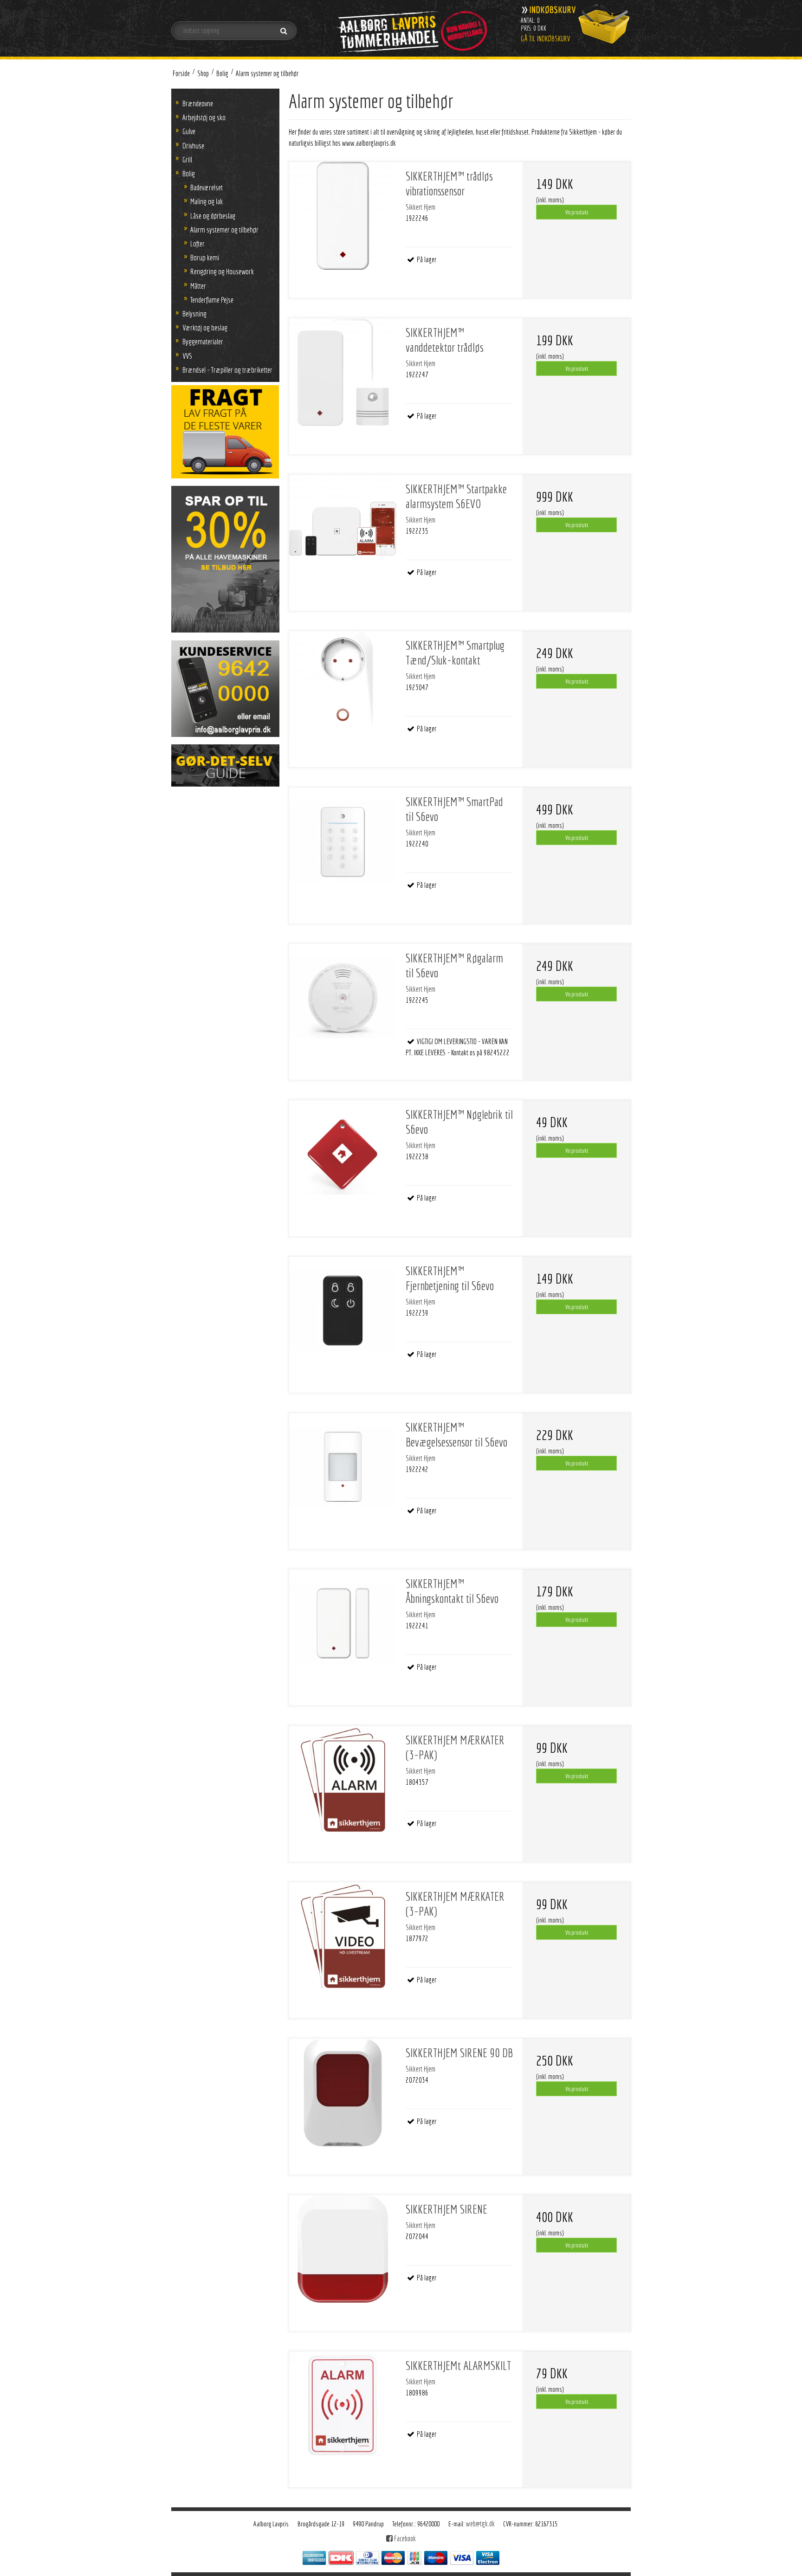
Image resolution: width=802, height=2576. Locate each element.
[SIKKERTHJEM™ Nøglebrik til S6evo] (343, 1154)
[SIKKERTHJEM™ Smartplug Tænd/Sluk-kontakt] (343, 685)
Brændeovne (198, 103)
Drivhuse (193, 145)
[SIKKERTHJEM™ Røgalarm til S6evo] (343, 998)
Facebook (404, 2538)
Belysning (194, 313)
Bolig (189, 173)
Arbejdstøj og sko (204, 117)
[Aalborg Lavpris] (411, 28)
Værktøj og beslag (205, 327)
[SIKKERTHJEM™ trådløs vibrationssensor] (343, 216)
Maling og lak (207, 201)
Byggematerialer (203, 341)
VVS (187, 356)
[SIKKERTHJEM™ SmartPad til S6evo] (343, 841)
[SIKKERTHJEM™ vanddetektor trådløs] (343, 372)
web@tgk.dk (480, 2524)
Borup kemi (205, 257)
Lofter (197, 243)
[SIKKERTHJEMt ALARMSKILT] (343, 2405)
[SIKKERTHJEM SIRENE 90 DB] (343, 2092)
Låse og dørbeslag (213, 216)
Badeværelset (207, 187)
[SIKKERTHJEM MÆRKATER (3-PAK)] (343, 1780)
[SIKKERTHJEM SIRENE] (343, 2249)
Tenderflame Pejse (212, 300)
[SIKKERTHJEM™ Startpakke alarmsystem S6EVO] (343, 529)
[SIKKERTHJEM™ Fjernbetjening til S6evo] (343, 1311)
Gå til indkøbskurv (546, 39)
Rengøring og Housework (222, 271)
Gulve (189, 131)
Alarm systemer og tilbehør (224, 229)
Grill (187, 159)
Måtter (198, 286)
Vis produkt (577, 212)
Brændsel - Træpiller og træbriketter (227, 370)
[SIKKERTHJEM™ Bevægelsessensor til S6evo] (343, 1467)
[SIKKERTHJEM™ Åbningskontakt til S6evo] (343, 1623)
